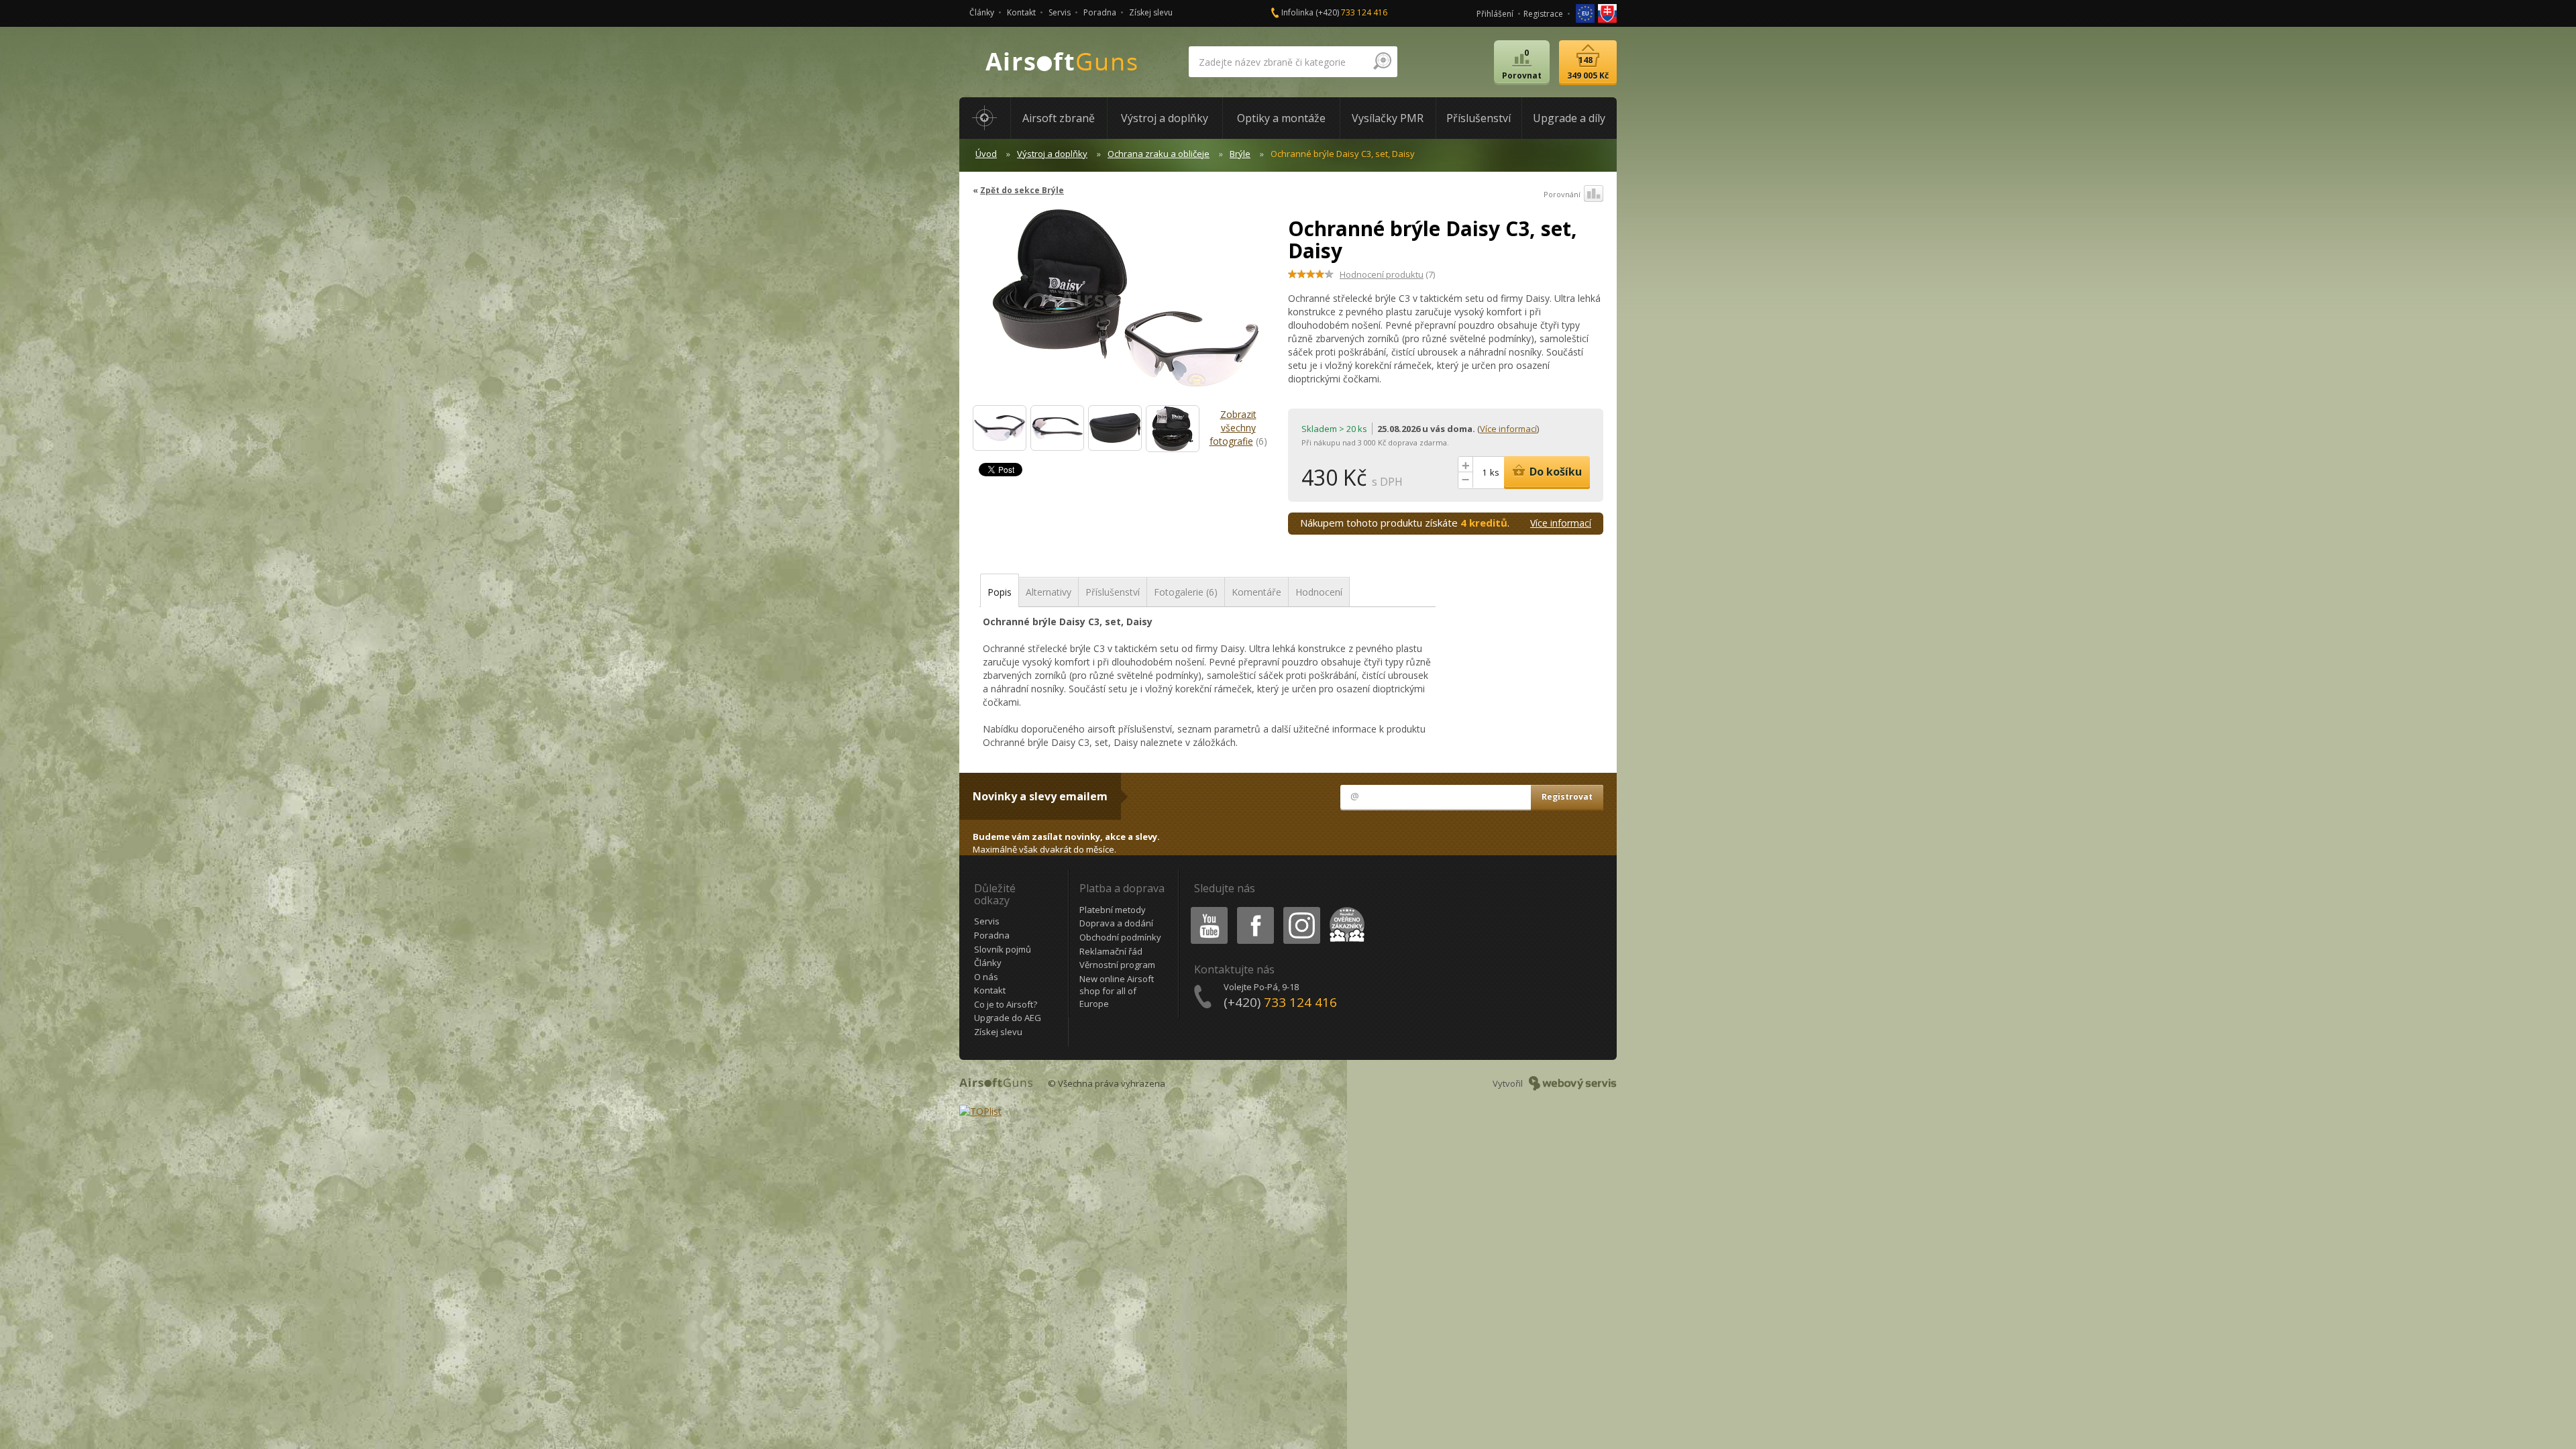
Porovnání (1562, 194)
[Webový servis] (1573, 1083)
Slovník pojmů (1003, 949)
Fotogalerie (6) (1186, 592)
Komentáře (1256, 592)
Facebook (1255, 909)
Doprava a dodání (1116, 923)
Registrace (1543, 14)
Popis (1000, 592)
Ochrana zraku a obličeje (1159, 154)
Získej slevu (1151, 12)
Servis (1060, 12)
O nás (986, 977)
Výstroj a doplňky (1052, 154)
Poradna (1100, 12)
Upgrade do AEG (1008, 1018)
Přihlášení (1495, 14)
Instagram (1301, 909)
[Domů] (985, 118)
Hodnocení (1319, 592)
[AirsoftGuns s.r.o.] (1062, 62)
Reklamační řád (1111, 951)
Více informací (1508, 429)
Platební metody (1113, 910)
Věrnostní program (1117, 965)
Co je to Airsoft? (1006, 1004)
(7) (1387, 274)
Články (982, 12)
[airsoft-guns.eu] (1586, 12)
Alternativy (1049, 592)
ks (1495, 472)
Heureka (1345, 909)
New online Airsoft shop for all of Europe (1117, 991)
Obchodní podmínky (1120, 937)
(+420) (1351, 12)
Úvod (986, 154)
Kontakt (1021, 12)
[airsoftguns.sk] (1607, 12)
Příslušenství (1113, 592)
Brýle (1240, 154)
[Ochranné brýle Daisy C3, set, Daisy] (1125, 305)
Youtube (1206, 909)
